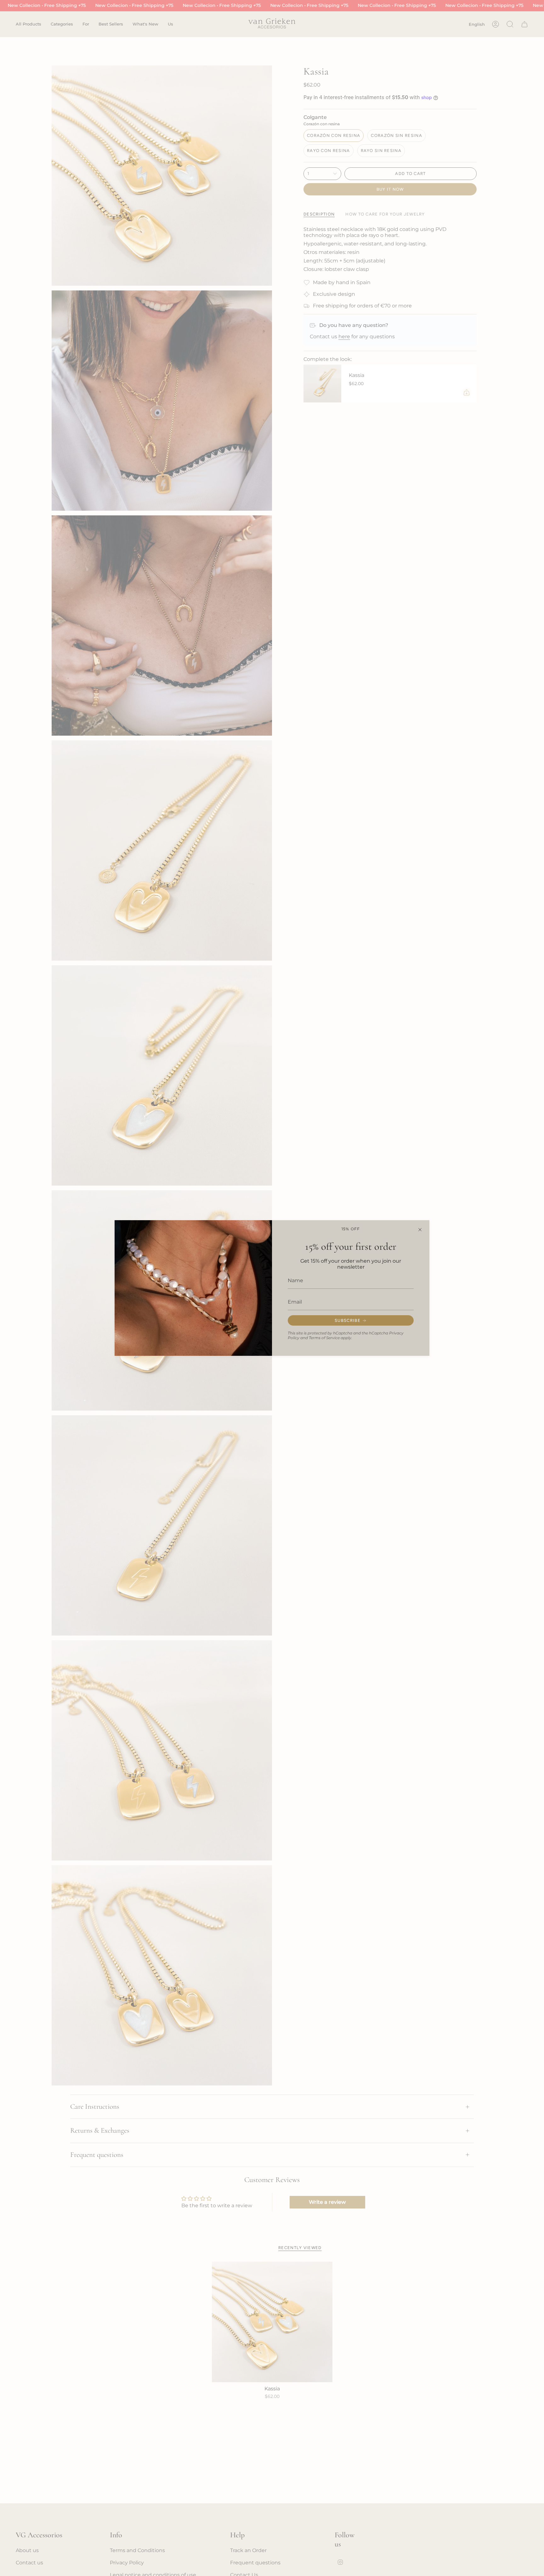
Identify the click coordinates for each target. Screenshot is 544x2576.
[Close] (420, 1230)
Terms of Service (324, 1338)
